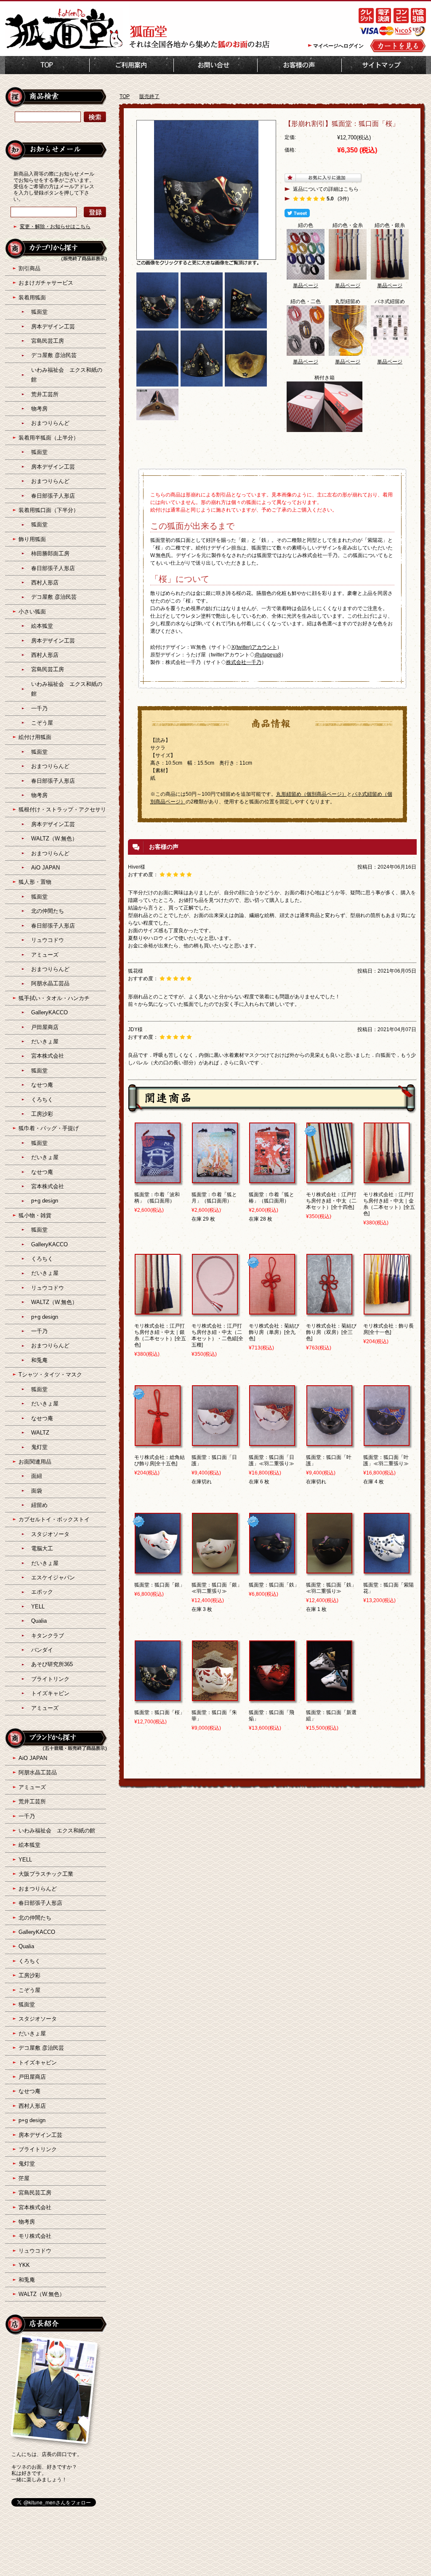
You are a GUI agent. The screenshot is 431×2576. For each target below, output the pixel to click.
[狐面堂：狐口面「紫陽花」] (387, 1570)
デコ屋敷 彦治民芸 (54, 355)
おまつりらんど (50, 423)
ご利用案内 (132, 65)
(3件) (343, 199)
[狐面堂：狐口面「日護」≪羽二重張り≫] (272, 1442)
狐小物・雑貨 (35, 1215)
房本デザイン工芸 (53, 327)
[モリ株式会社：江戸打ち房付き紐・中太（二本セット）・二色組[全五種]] (215, 1311)
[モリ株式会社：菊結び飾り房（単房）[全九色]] (272, 1311)
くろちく (42, 1100)
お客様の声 (299, 65)
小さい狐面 (32, 612)
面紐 (37, 1476)
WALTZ (40, 1433)
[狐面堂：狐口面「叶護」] (329, 1442)
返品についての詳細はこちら (326, 189)
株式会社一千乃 (244, 662)
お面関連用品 (35, 1462)
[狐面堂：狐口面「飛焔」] (272, 1697)
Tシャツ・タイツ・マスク (50, 1375)
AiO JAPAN (45, 868)
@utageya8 (268, 655)
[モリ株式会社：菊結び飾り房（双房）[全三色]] (329, 1311)
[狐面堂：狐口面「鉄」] (272, 1570)
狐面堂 (39, 312)
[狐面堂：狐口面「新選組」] (329, 1697)
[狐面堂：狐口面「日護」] (215, 1442)
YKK (24, 2265)
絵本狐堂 (42, 626)
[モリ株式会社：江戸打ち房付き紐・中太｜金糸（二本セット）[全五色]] (387, 1179)
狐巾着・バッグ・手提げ (49, 1128)
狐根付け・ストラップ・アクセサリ (62, 809)
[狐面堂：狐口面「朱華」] (215, 1697)
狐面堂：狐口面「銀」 (160, 1585)
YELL (38, 1607)
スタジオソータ (50, 1534)
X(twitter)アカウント (254, 647)
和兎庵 (39, 1360)
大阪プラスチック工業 (46, 1874)
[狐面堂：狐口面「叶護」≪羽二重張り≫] (387, 1442)
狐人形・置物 (35, 882)
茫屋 (24, 2178)
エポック (42, 1592)
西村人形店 (45, 583)
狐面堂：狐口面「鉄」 (274, 1585)
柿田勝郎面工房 (50, 553)
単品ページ (306, 285)
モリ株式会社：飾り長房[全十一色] (388, 1329)
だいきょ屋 (45, 1041)
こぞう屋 (42, 723)
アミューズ (45, 955)
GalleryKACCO (49, 1012)
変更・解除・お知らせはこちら (55, 227)
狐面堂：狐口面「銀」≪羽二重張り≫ (217, 1588)
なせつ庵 (42, 1085)
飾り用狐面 (32, 539)
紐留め (39, 1505)
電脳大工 (42, 1548)
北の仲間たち (48, 911)
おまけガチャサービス (46, 283)
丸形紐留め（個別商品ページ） (311, 794)
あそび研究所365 (52, 1664)
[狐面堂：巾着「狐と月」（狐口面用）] (215, 1179)
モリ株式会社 (35, 2236)
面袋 (37, 1491)
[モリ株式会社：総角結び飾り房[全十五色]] (158, 1442)
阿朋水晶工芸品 (50, 983)
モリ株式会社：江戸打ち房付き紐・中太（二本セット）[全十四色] (331, 1201)
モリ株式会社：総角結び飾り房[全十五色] (160, 1460)
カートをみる (398, 46)
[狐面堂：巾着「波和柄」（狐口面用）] (158, 1179)
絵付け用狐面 (35, 737)
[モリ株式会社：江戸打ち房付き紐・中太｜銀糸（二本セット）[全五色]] (158, 1311)
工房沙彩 (42, 1114)
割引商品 (29, 268)
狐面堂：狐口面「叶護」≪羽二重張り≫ (386, 1460)
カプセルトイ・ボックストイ (54, 1519)
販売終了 (149, 96)
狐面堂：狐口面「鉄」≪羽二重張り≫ (331, 1588)
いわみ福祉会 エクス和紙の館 (57, 1831)
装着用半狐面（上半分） (49, 438)
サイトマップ (384, 65)
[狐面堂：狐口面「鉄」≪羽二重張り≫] (329, 1570)
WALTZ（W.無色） (54, 839)
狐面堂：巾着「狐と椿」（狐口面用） (271, 1198)
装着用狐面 (32, 297)
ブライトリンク (50, 1679)
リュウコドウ (48, 940)
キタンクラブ (48, 1636)
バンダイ (42, 1650)
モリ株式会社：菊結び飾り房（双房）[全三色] (331, 1332)
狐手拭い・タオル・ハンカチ (54, 998)
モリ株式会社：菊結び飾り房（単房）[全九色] (274, 1332)
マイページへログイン (338, 46)
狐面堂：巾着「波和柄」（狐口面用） (157, 1198)
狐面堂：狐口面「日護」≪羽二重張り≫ (271, 1460)
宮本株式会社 (48, 1056)
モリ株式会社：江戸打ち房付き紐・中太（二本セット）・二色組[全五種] (217, 1335)
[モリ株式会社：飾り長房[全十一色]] (387, 1311)
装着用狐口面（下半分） (49, 510)
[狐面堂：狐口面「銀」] (158, 1570)
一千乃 (39, 708)
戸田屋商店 (45, 1027)
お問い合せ (215, 65)
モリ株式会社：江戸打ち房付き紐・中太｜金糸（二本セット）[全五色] (389, 1204)
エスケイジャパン (53, 1577)
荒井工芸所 (45, 394)
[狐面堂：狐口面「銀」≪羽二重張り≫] (215, 1570)
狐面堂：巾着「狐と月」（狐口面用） (214, 1198)
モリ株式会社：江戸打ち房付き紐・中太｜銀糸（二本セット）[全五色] (160, 1335)
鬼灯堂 (39, 1447)
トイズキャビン (50, 1693)
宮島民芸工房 (48, 341)
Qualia (39, 1621)
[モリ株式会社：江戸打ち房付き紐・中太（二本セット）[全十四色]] (329, 1179)
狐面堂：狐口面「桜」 (160, 1712)
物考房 (39, 409)
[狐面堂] (64, 49)
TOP (47, 65)
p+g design (45, 1201)
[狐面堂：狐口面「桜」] (158, 1697)
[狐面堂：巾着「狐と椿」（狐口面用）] (272, 1179)
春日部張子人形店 (53, 496)
